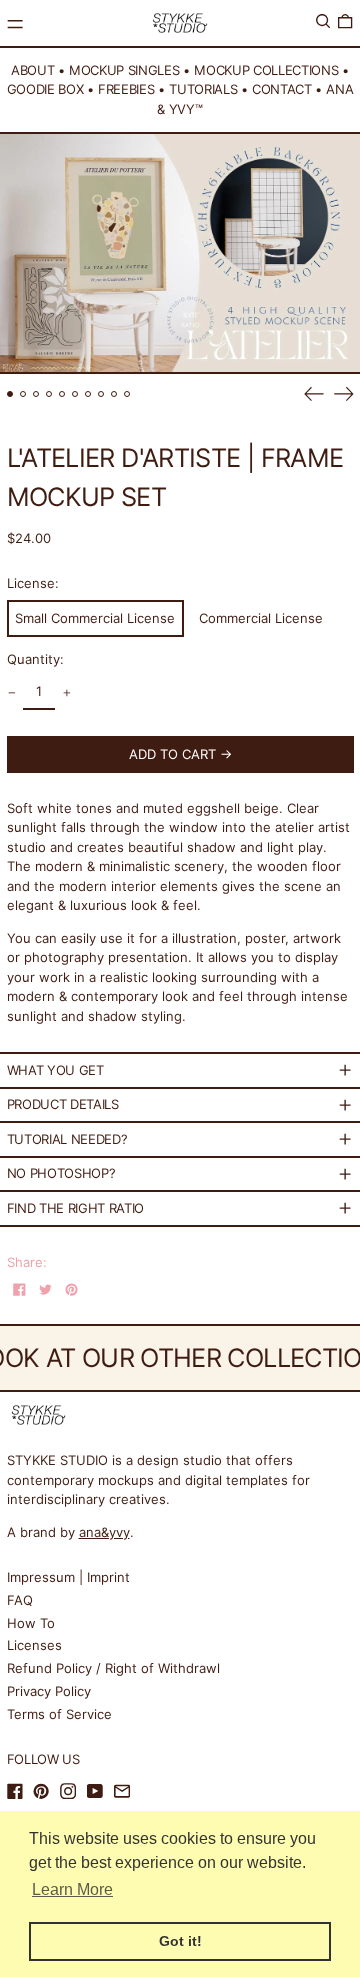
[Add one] (66, 693)
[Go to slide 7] (88, 394)
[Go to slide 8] (101, 394)
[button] (323, 21)
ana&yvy (104, 1532)
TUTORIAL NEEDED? (67, 1139)
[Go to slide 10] (127, 394)
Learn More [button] (72, 1889)
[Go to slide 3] (36, 394)
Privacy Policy (49, 1691)
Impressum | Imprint (68, 1577)
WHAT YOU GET (55, 1070)
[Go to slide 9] (114, 394)
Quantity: (35, 659)
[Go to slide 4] (49, 394)
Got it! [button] (180, 1941)
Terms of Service (59, 1714)
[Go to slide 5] (62, 394)
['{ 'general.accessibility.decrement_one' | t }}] (11, 693)
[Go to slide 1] (10, 394)
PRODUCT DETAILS (63, 1104)
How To (31, 1623)
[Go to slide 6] (75, 394)
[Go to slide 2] (23, 394)
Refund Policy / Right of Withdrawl (113, 1668)
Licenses (34, 1645)
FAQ (20, 1600)
